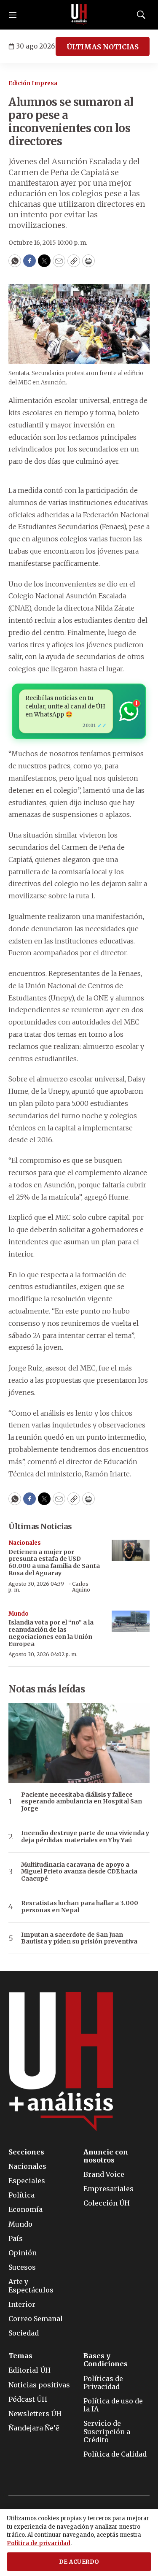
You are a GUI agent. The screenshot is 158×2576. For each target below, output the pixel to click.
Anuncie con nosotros (106, 2156)
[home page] (79, 15)
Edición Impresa (33, 83)
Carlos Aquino (81, 1587)
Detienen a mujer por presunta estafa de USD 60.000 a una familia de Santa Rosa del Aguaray (54, 1562)
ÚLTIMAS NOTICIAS (103, 47)
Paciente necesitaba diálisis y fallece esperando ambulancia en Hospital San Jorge (82, 1802)
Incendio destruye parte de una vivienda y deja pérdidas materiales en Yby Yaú (85, 1837)
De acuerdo (79, 2562)
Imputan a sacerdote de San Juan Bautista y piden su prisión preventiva (79, 1938)
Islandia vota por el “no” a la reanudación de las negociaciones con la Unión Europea (51, 1633)
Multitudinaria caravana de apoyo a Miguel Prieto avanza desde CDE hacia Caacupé (79, 1872)
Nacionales (25, 1543)
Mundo (19, 1614)
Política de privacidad (39, 2543)
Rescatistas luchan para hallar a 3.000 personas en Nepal (80, 1907)
